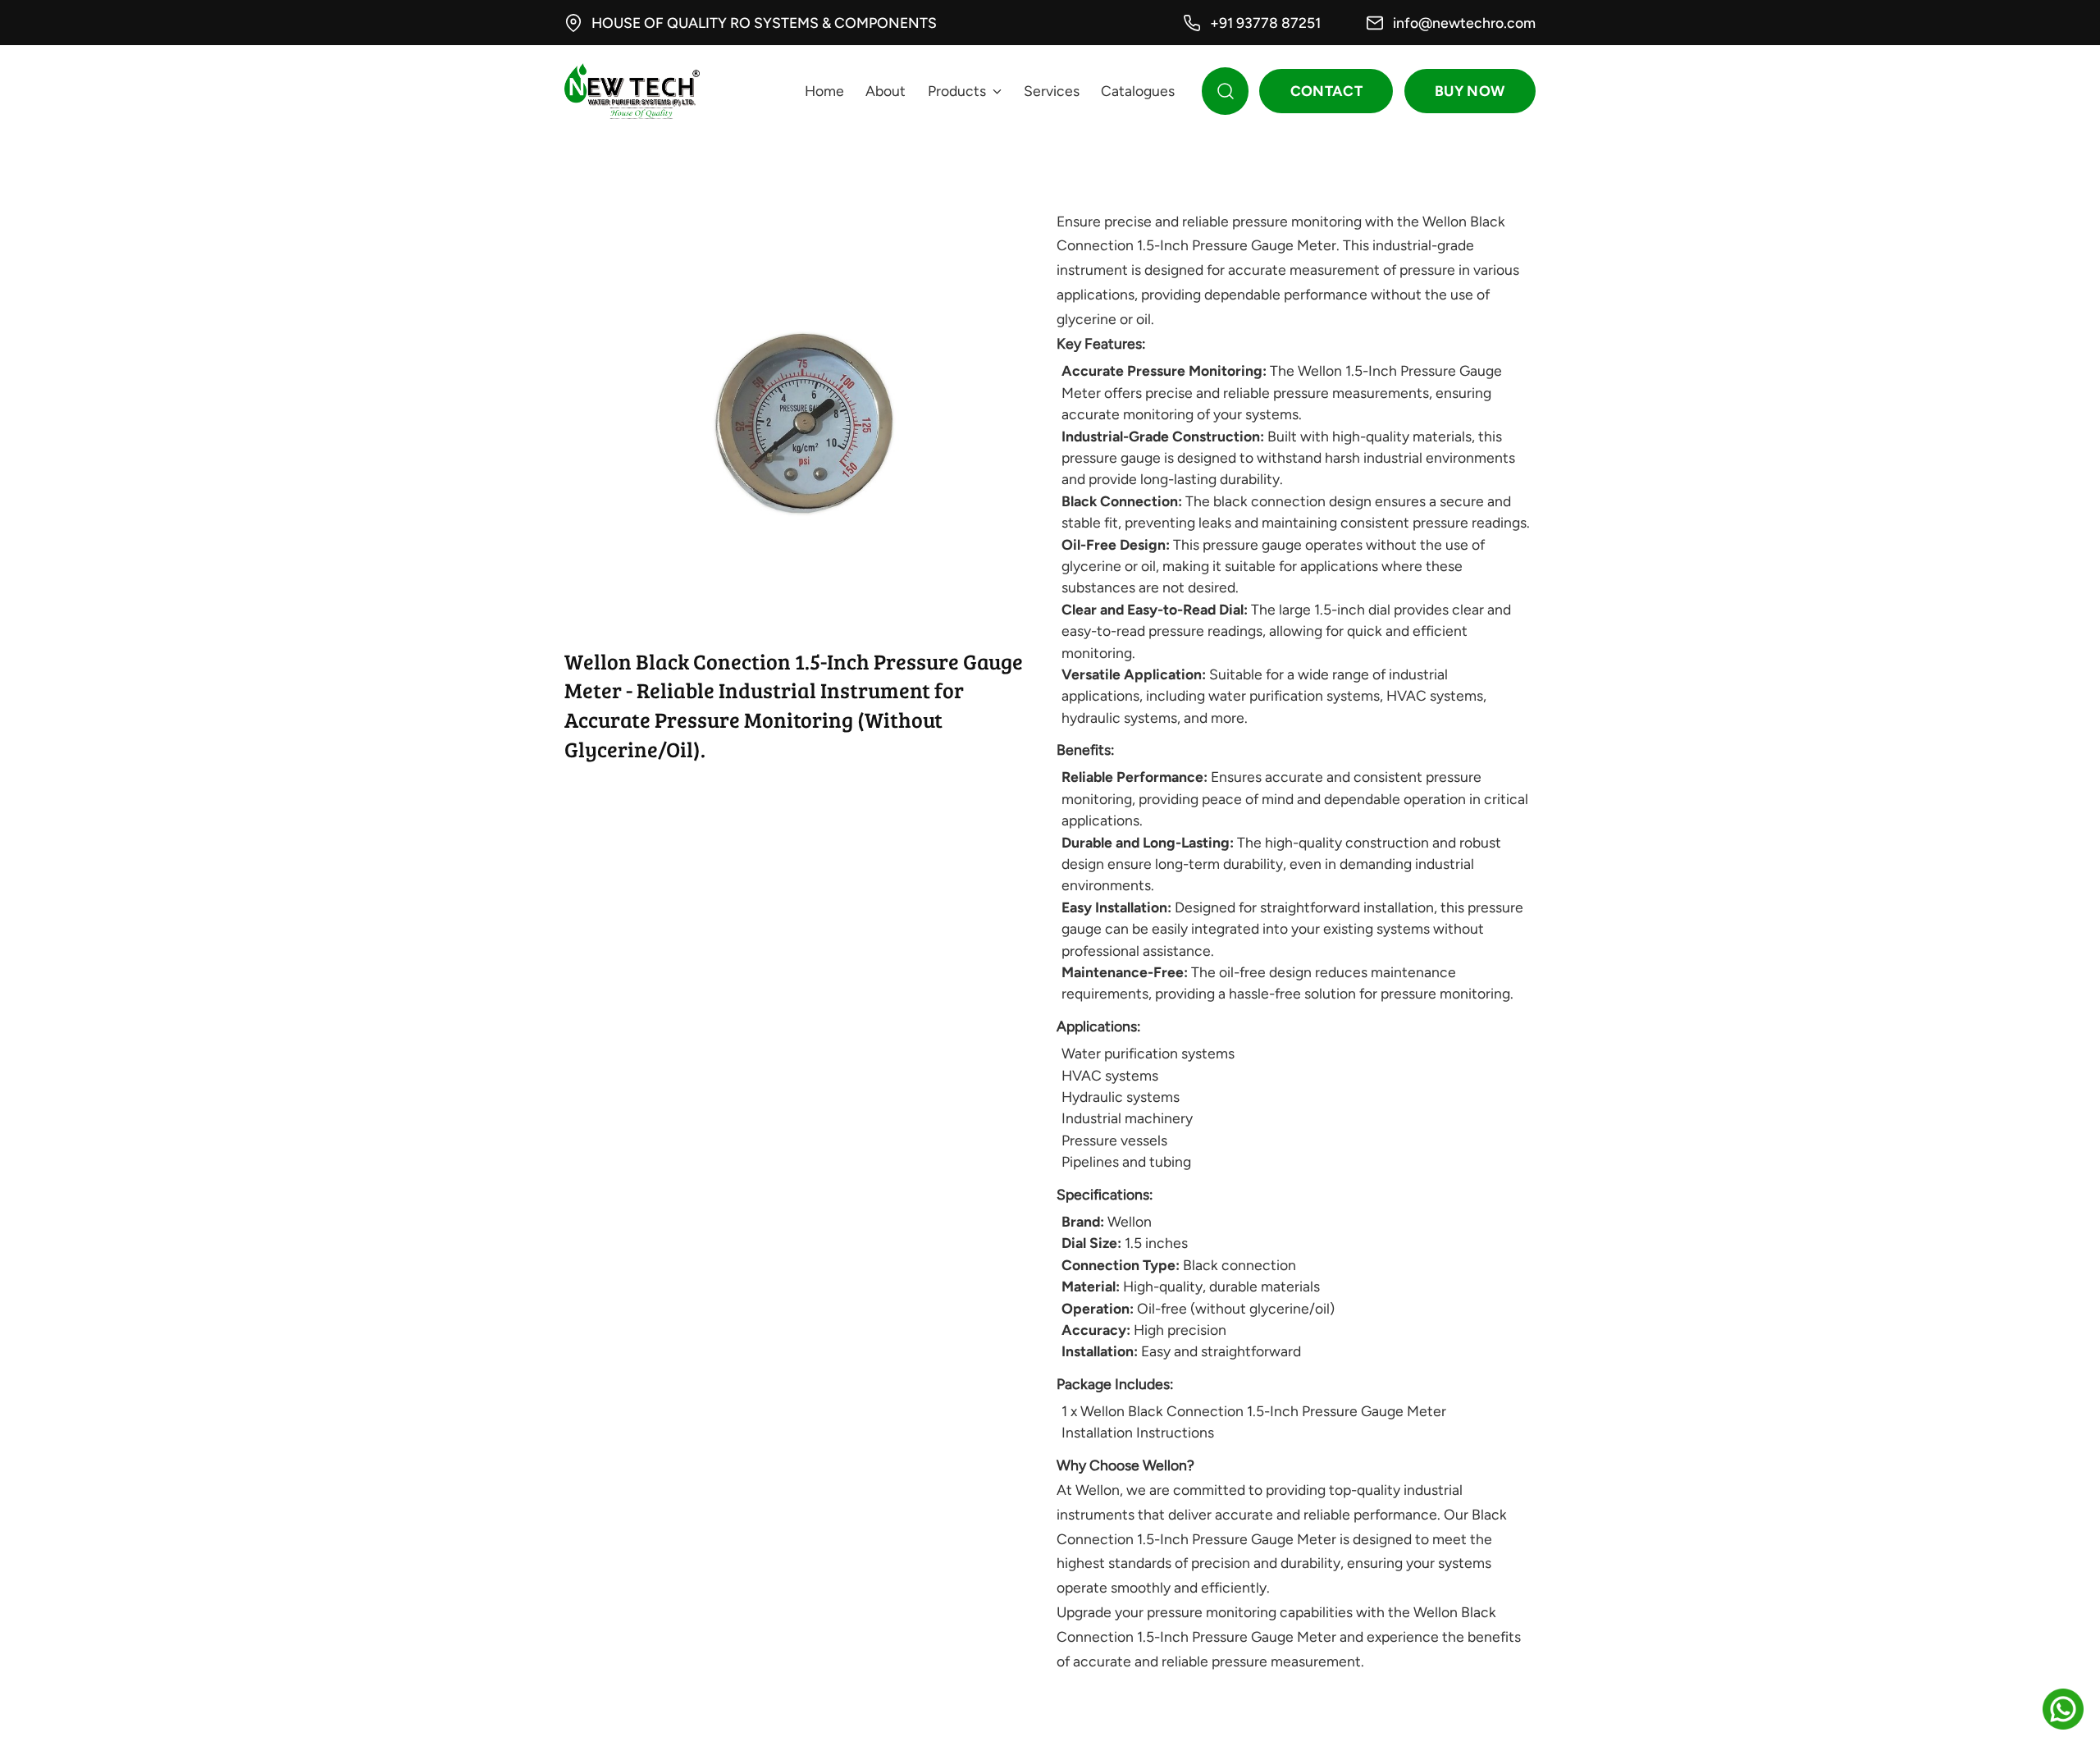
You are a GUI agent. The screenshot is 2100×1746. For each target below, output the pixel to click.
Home (824, 91)
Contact (1326, 91)
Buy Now (1470, 91)
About (886, 91)
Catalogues (1138, 91)
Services (1052, 91)
